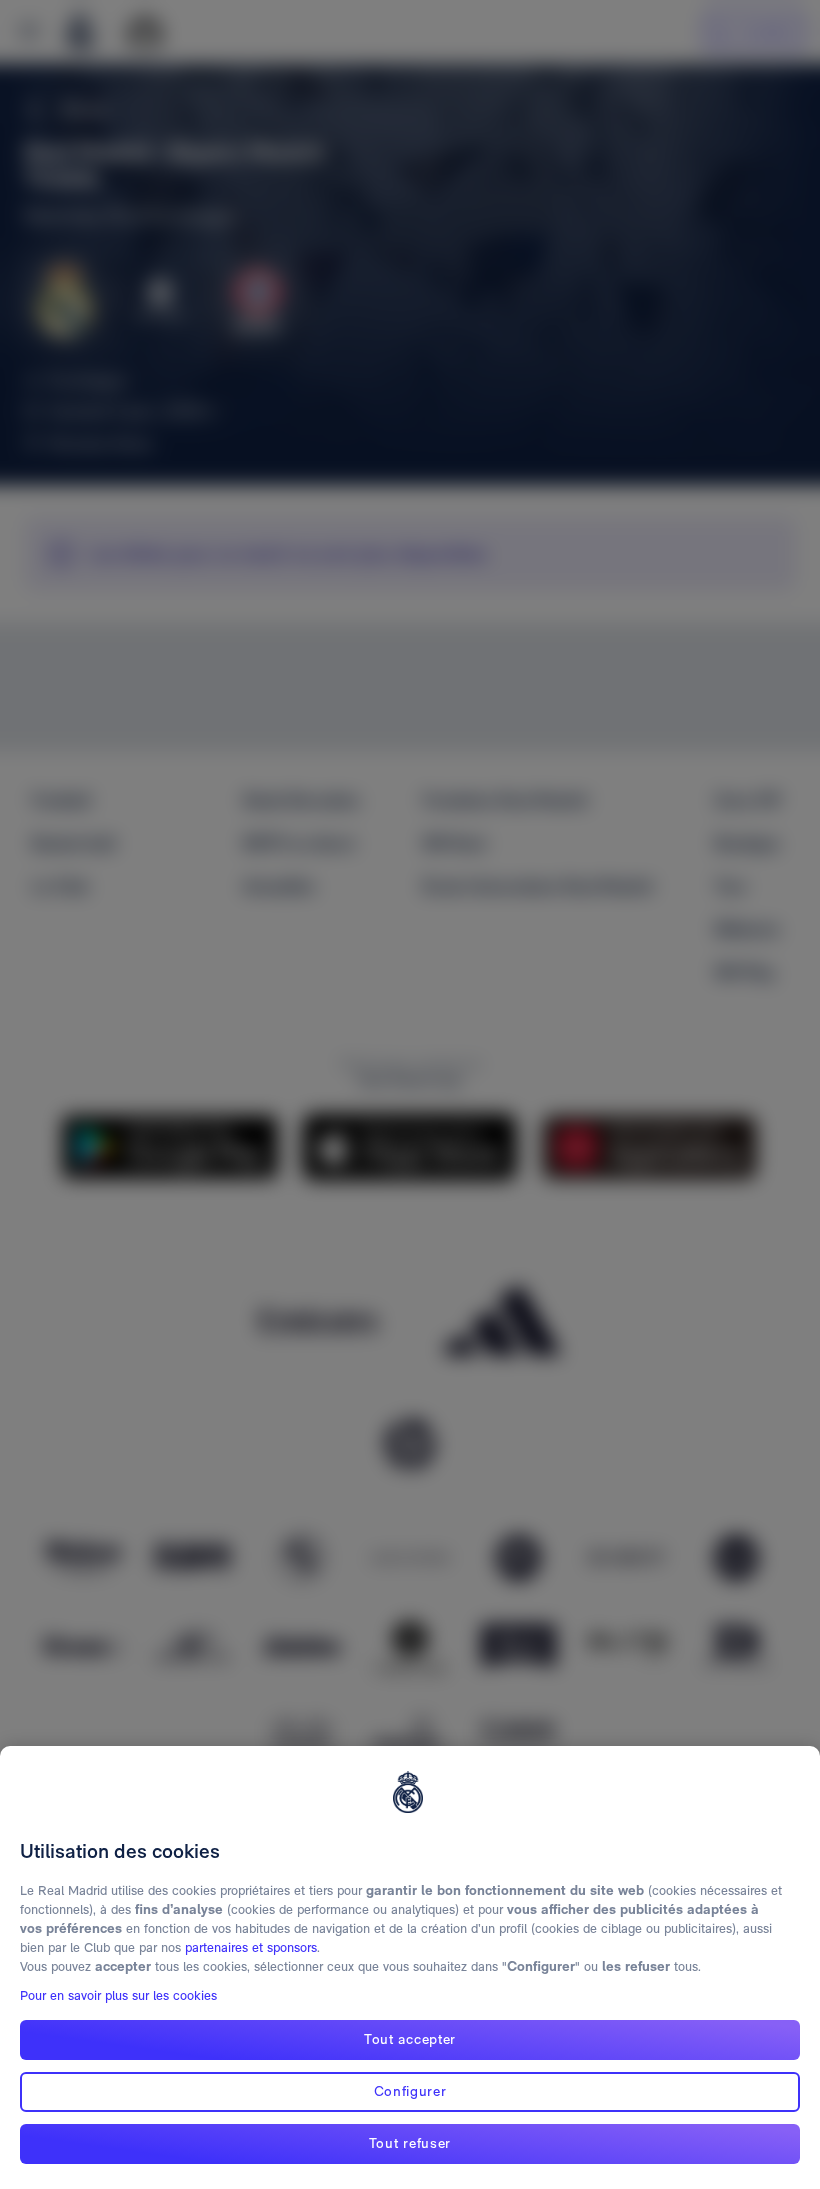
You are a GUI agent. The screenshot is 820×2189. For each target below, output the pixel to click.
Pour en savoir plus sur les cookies (118, 1995)
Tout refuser (410, 2143)
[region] (410, 1967)
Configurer (410, 2091)
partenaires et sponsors (251, 1947)
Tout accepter (410, 2039)
